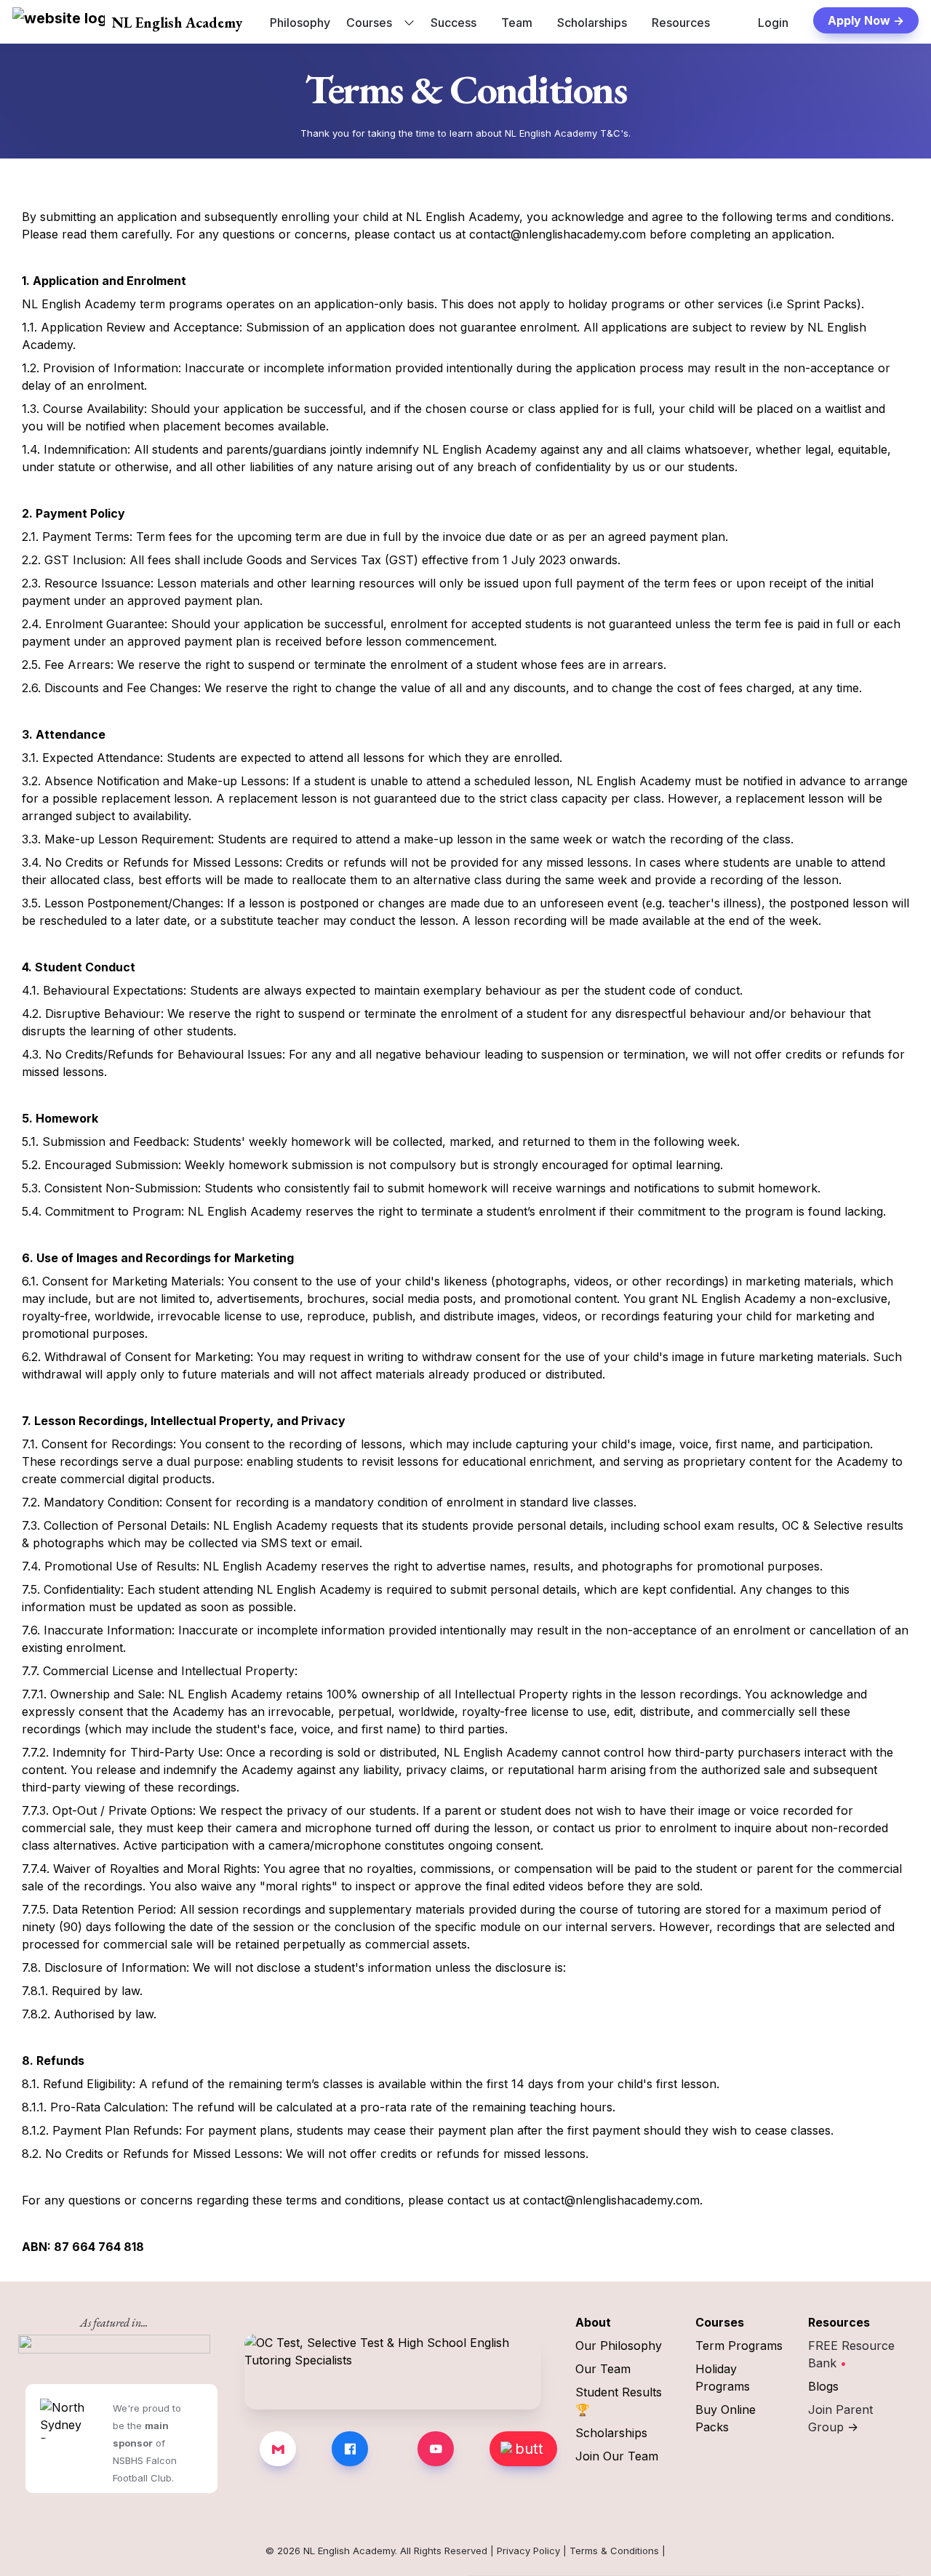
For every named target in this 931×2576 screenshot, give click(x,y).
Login (773, 23)
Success (453, 23)
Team (517, 23)
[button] (59, 23)
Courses (369, 23)
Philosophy (300, 23)
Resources (681, 23)
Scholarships (592, 23)
